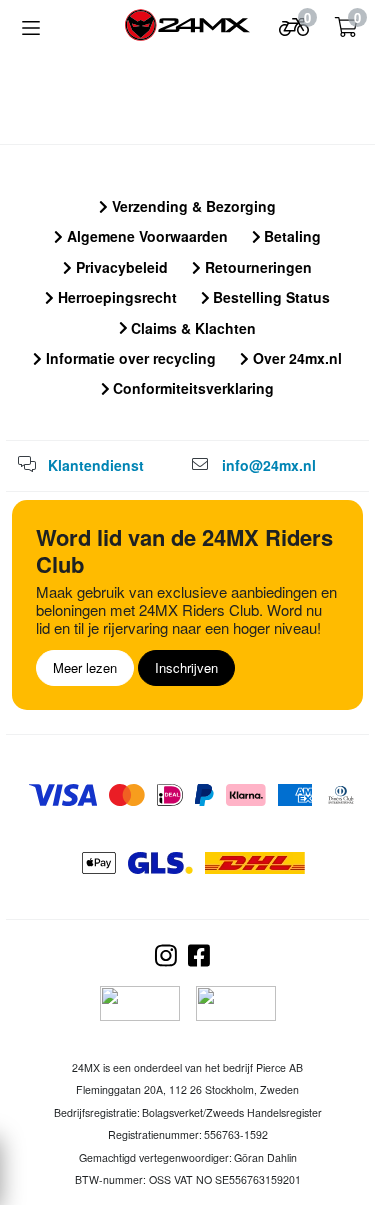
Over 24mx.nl (295, 358)
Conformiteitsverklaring (191, 388)
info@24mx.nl (269, 465)
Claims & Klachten (191, 328)
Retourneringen (256, 267)
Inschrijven (186, 667)
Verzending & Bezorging (192, 206)
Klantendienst (96, 465)
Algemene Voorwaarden (145, 236)
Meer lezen (85, 667)
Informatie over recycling (129, 358)
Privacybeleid (120, 267)
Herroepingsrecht (115, 297)
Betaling (290, 236)
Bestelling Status (269, 297)
